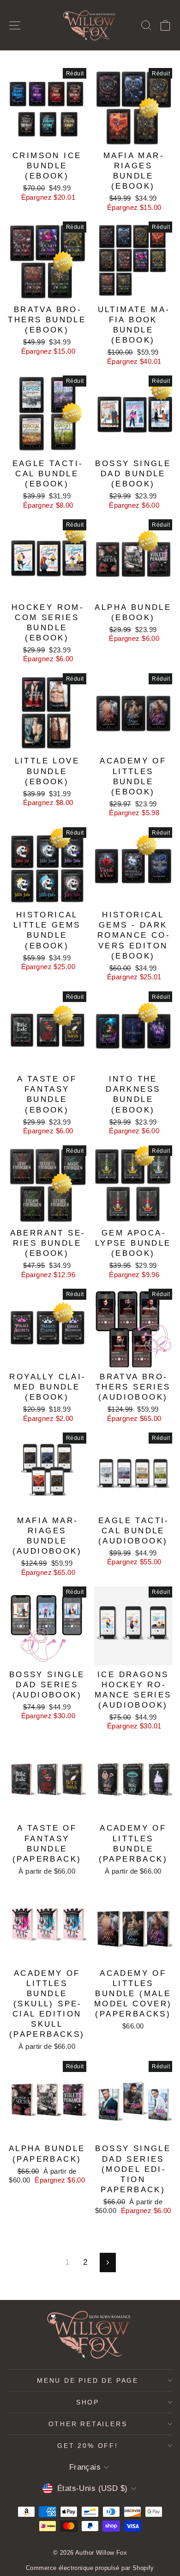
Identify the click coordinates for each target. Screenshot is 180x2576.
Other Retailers (88, 2424)
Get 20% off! (88, 2446)
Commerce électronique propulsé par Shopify (90, 2568)
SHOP (88, 2402)
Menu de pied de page (88, 2380)
